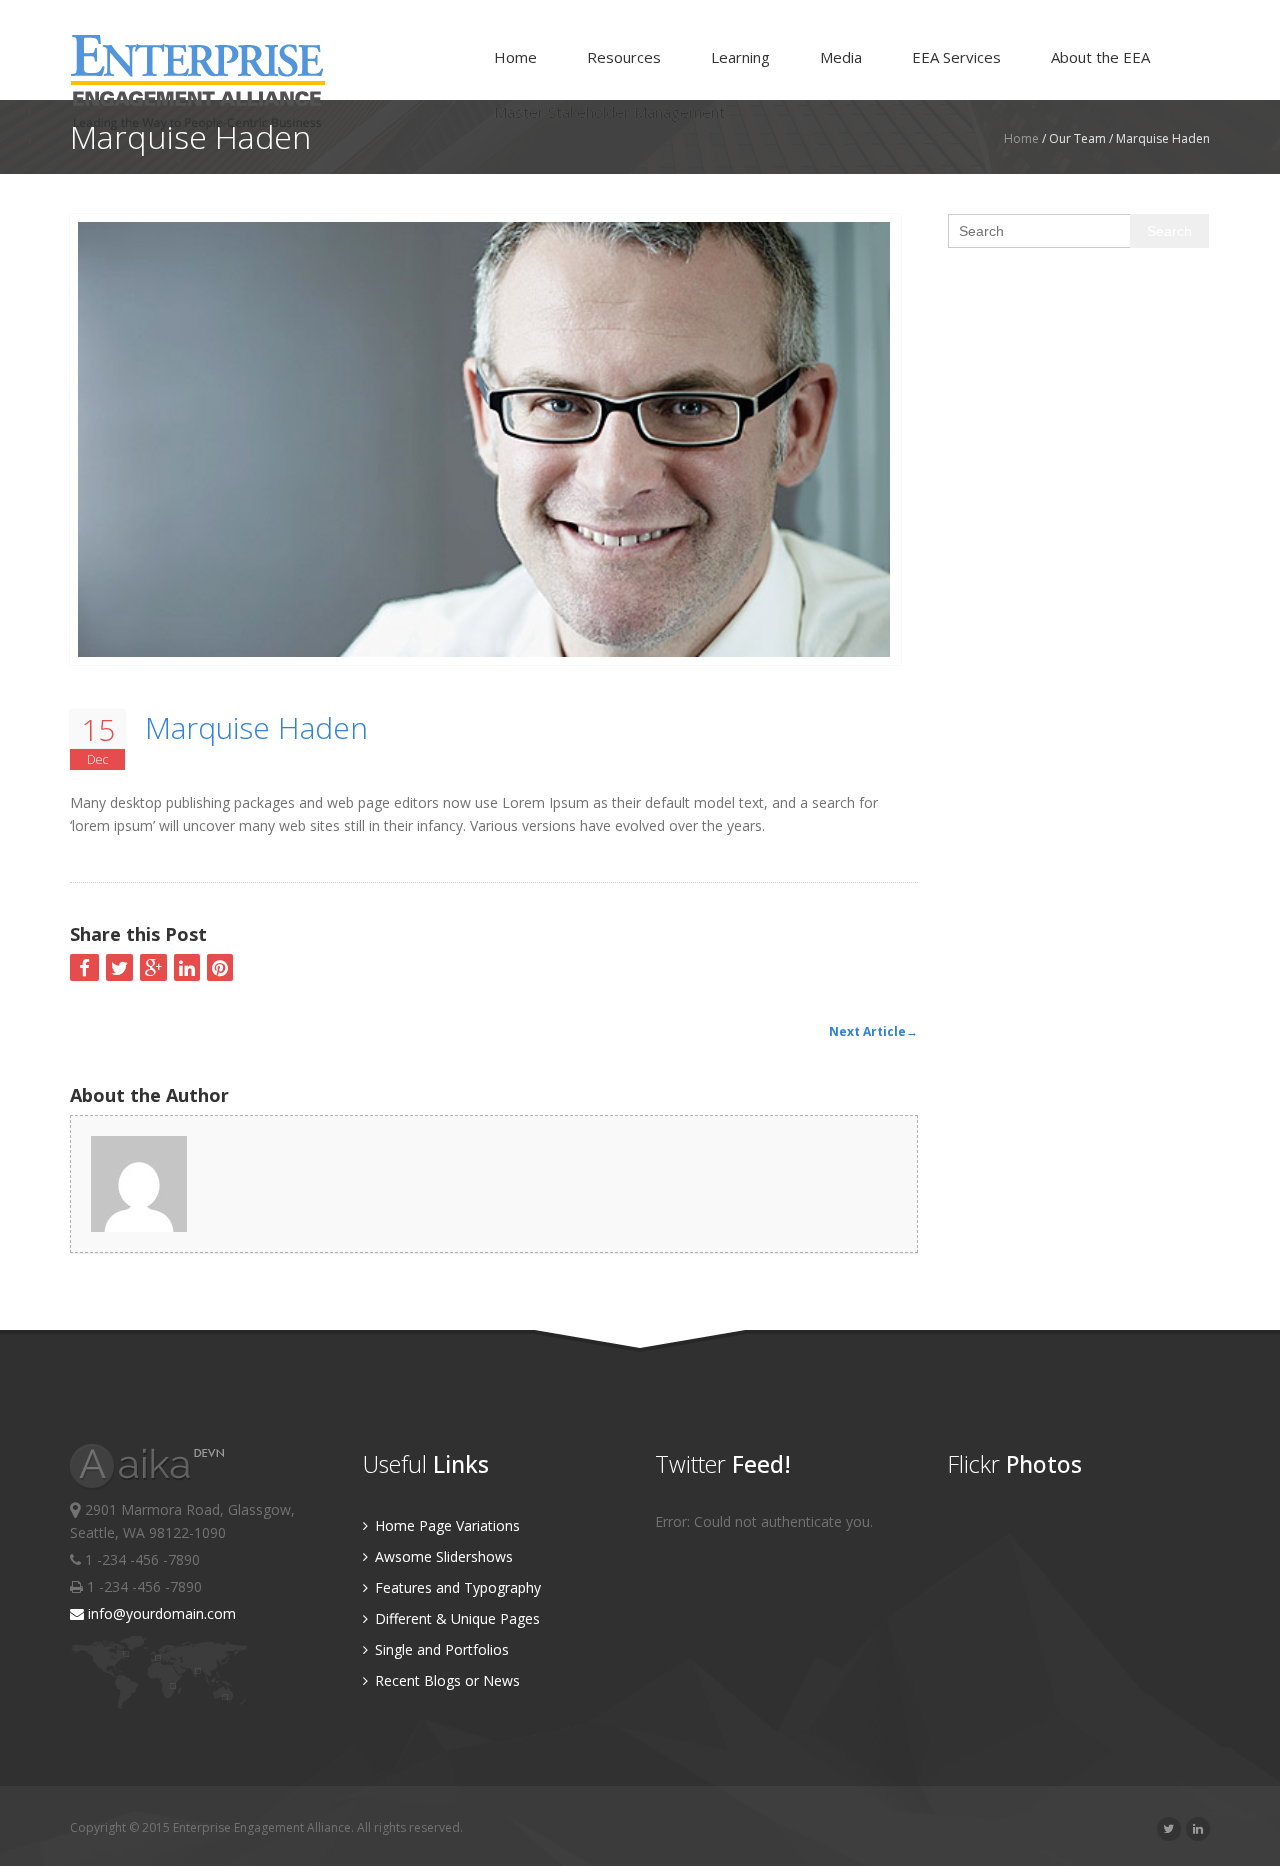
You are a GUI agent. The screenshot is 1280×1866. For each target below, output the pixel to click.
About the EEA (1100, 57)
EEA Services (956, 57)
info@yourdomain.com (160, 1613)
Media (841, 57)
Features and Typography (456, 1587)
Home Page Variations (445, 1525)
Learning (740, 57)
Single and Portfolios (440, 1649)
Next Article (873, 1031)
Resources (624, 57)
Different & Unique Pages (455, 1618)
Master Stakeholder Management (609, 112)
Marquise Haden (256, 728)
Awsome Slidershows (442, 1556)
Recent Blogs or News (445, 1680)
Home (515, 57)
